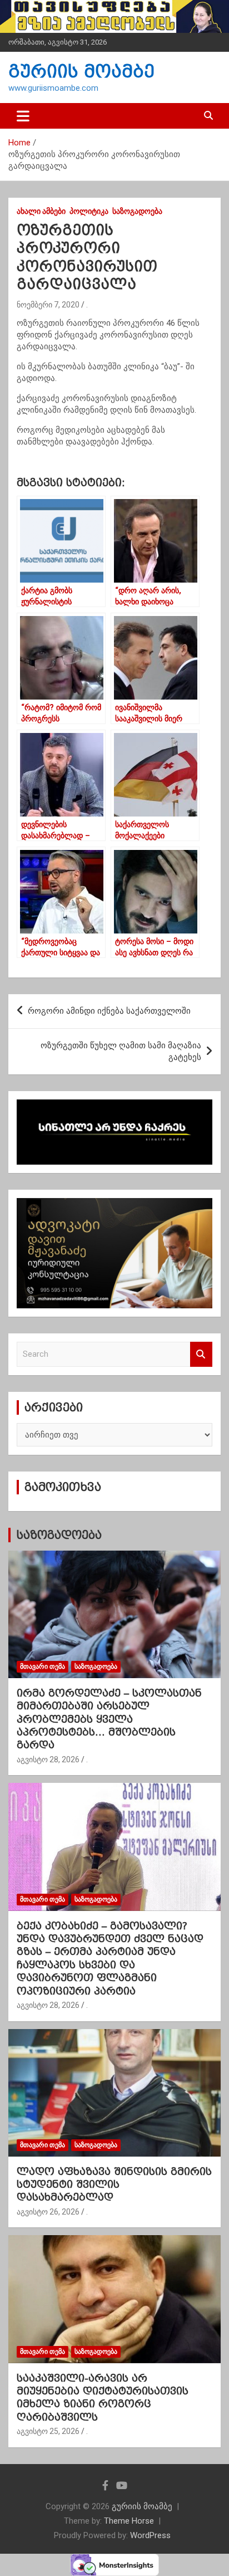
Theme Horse (129, 2521)
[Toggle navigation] (23, 116)
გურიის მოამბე (81, 72)
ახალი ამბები (41, 211)
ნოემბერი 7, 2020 (48, 305)
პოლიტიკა (89, 211)
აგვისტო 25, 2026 (48, 2431)
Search (201, 1354)
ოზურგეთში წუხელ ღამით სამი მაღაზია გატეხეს (121, 1051)
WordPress (150, 2535)
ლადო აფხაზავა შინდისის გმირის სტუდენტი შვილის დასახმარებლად (114, 2184)
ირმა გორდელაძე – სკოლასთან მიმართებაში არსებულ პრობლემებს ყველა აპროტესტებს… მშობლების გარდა (109, 1719)
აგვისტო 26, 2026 (48, 2212)
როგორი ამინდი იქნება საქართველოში (109, 1011)
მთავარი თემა (43, 1666)
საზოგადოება (137, 211)
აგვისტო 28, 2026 (48, 1759)
